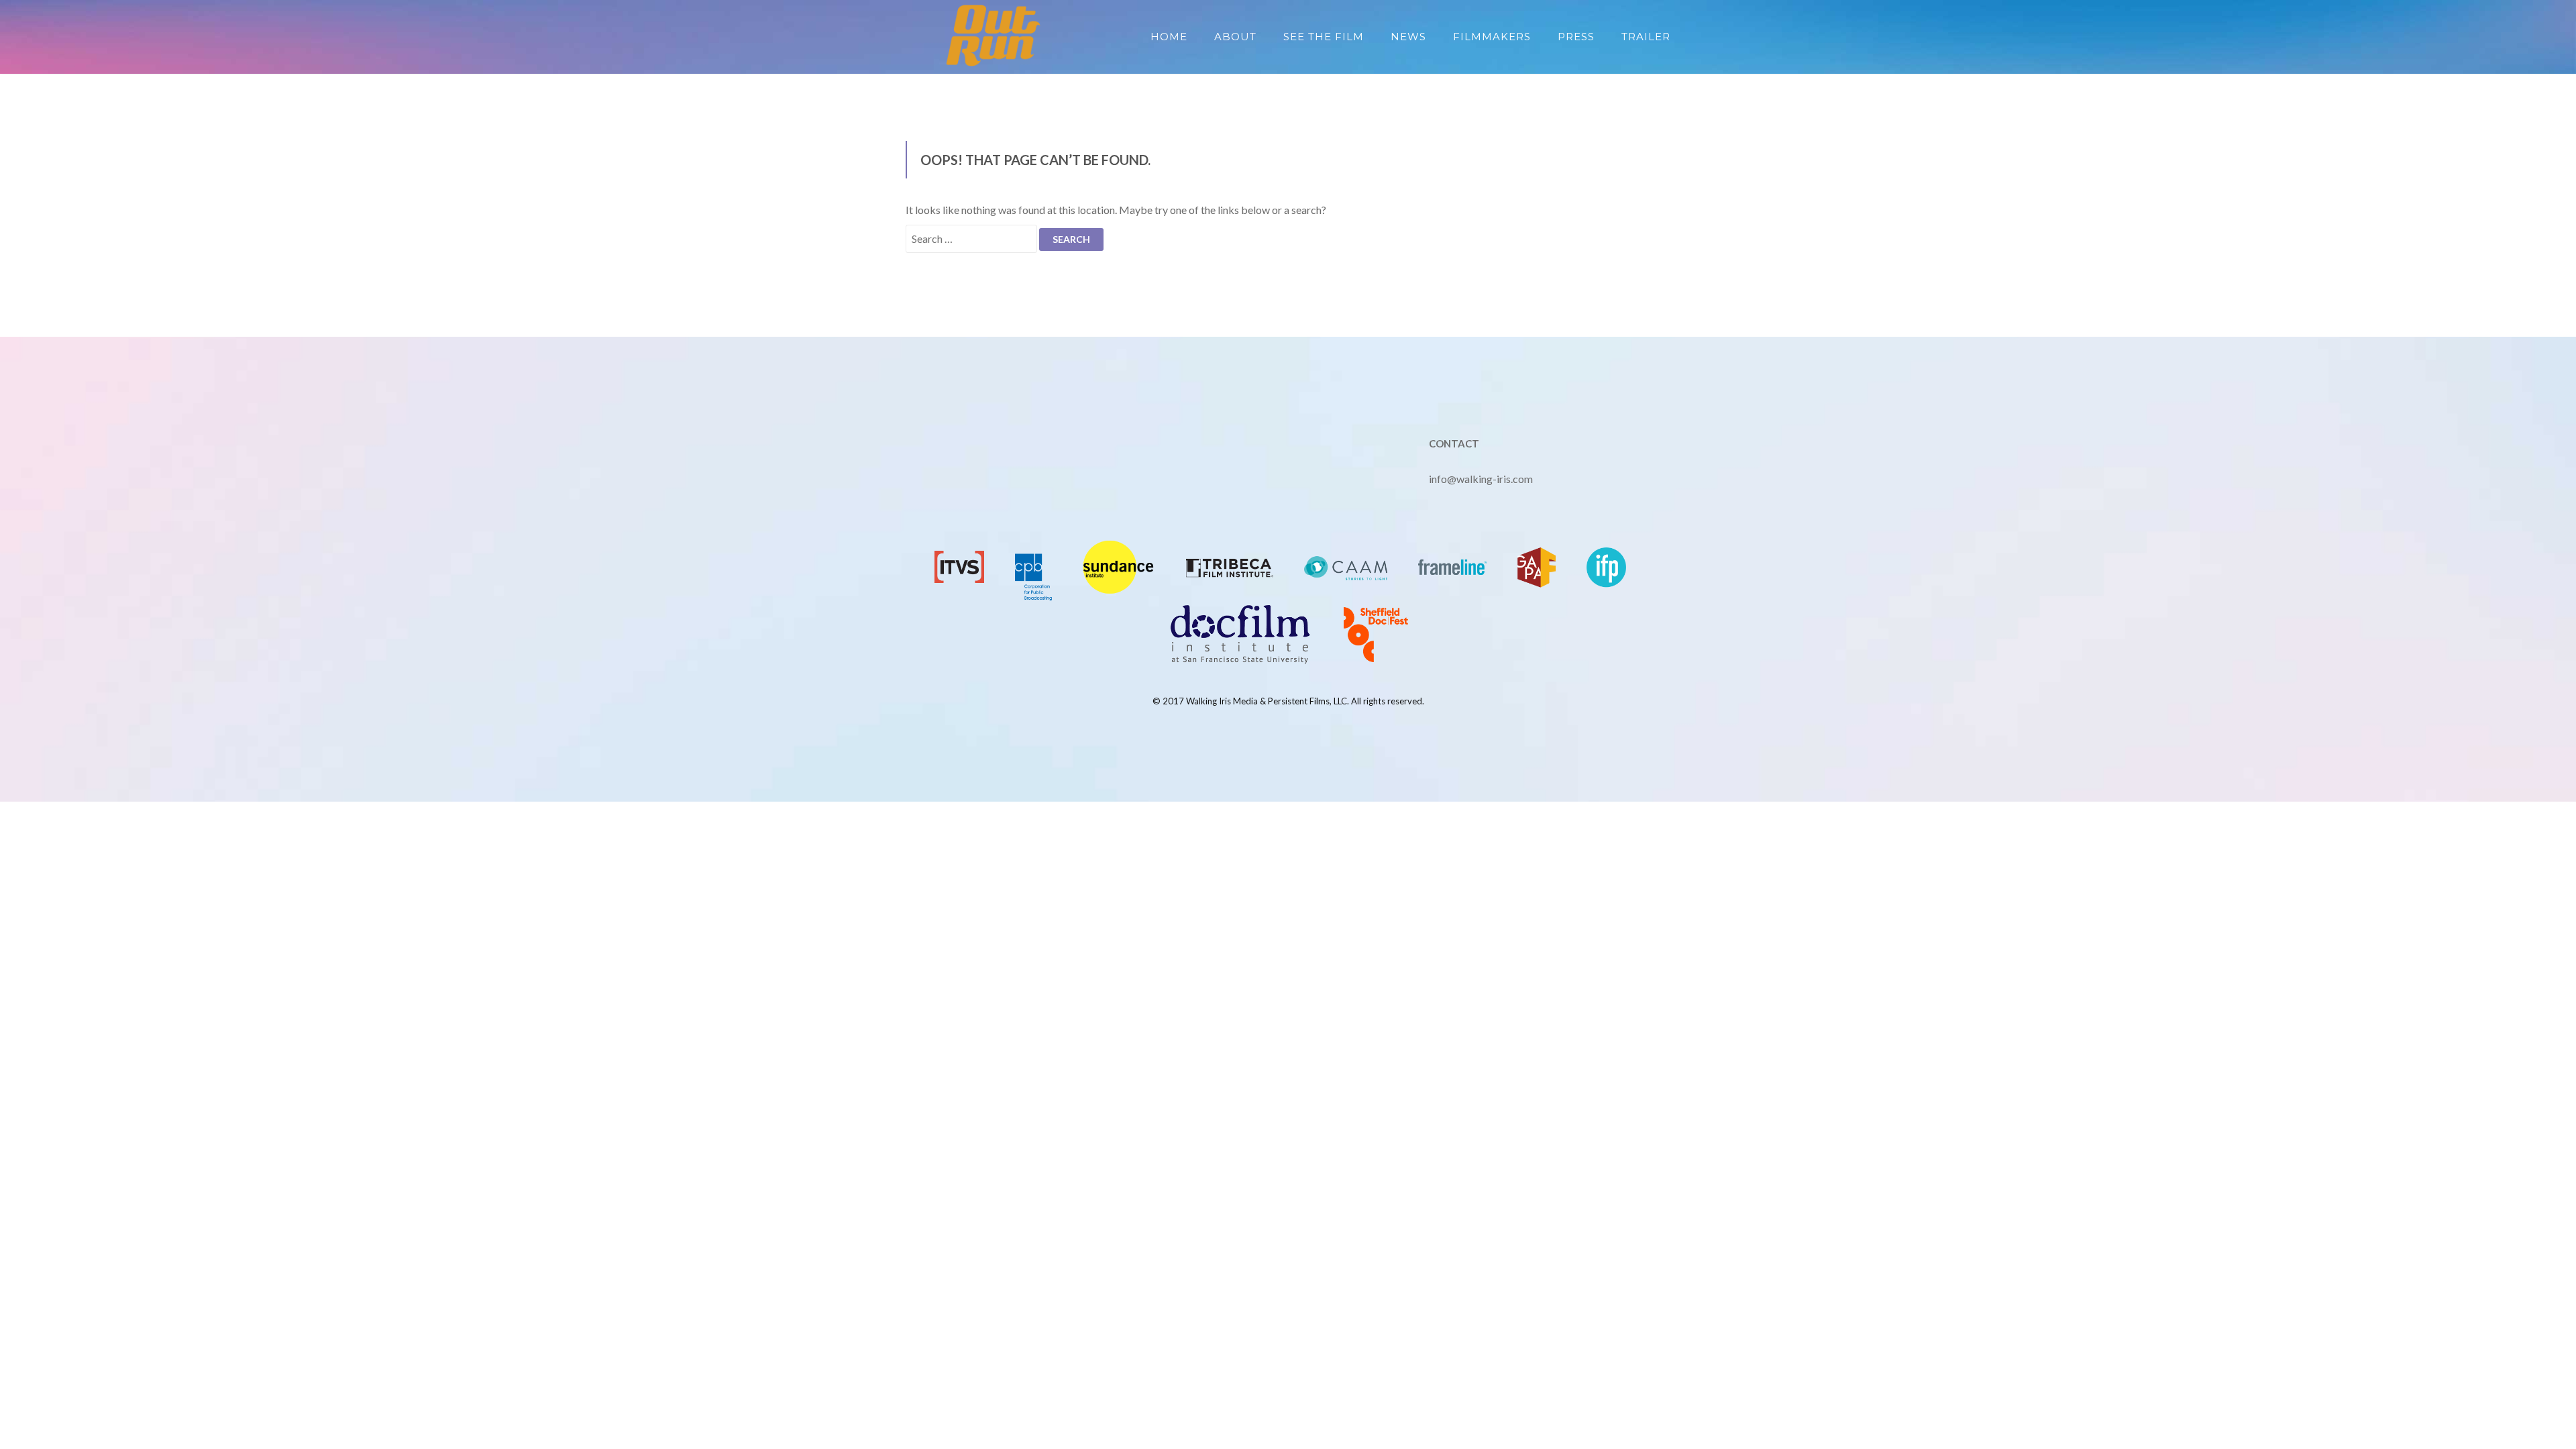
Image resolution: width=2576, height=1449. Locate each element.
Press (1576, 37)
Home (1169, 37)
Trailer (1646, 37)
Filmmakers (1492, 37)
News (1408, 37)
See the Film (1324, 37)
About (1235, 37)
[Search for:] (971, 239)
